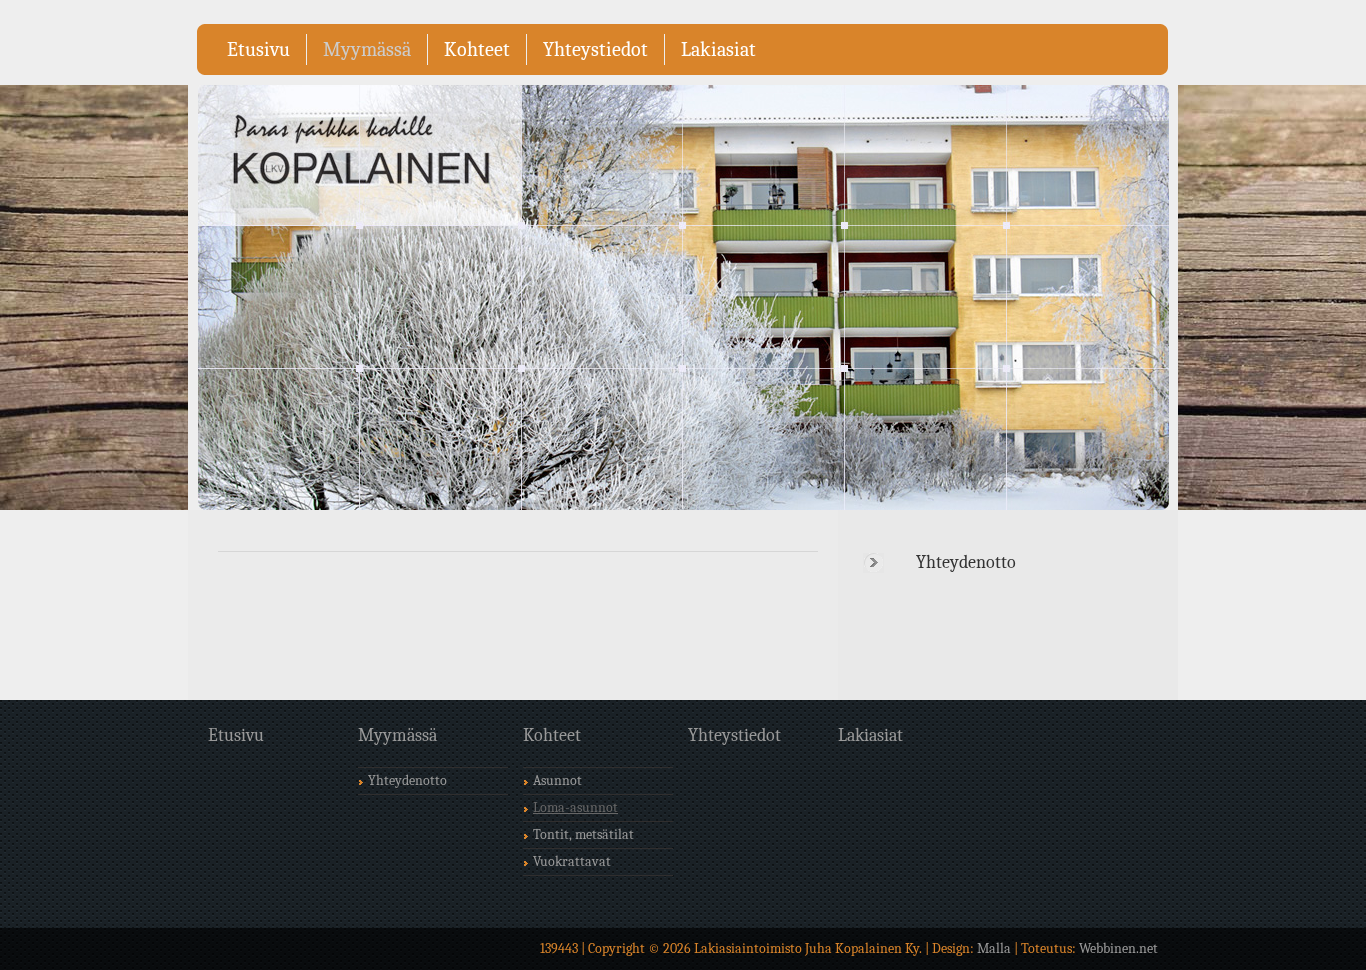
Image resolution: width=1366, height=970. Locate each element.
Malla (994, 948)
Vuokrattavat (572, 861)
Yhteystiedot (595, 49)
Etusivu (258, 49)
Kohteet (477, 49)
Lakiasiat (718, 49)
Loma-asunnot (575, 807)
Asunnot (557, 780)
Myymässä (367, 49)
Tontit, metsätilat (583, 834)
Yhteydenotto (966, 562)
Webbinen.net (1118, 948)
